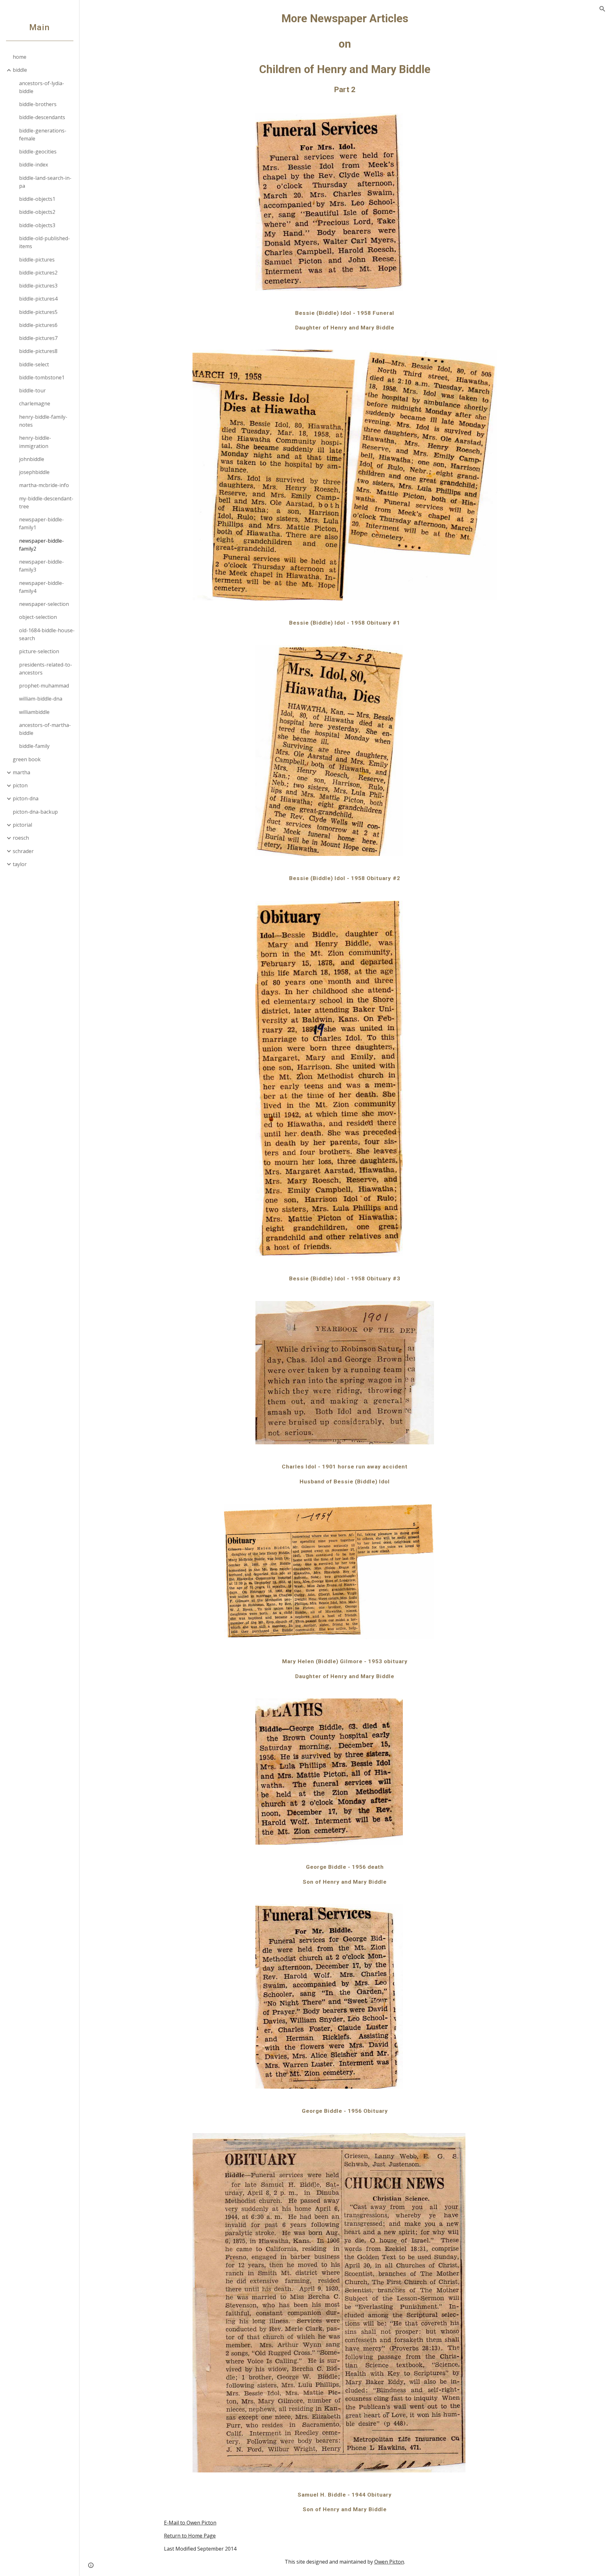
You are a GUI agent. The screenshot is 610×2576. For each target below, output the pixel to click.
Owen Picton (389, 2562)
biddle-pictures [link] (37, 260)
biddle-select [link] (34, 364)
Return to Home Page (190, 2536)
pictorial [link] (22, 825)
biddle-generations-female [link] (43, 135)
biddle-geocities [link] (38, 152)
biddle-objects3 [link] (37, 225)
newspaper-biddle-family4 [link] (41, 587)
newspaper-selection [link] (44, 604)
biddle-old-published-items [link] (44, 242)
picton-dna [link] (26, 798)
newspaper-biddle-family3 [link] (41, 566)
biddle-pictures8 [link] (38, 351)
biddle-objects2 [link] (37, 212)
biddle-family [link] (34, 746)
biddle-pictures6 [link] (38, 325)
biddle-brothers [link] (38, 104)
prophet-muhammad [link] (44, 686)
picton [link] (20, 785)
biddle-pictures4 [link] (38, 299)
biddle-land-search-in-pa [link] (45, 182)
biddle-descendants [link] (42, 117)
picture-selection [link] (39, 651)
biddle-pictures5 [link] (38, 312)
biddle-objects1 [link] (37, 199)
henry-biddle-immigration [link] (35, 442)
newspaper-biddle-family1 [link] (41, 523)
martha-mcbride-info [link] (44, 485)
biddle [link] (20, 70)
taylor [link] (20, 864)
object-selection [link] (38, 617)
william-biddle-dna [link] (41, 699)
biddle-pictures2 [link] (38, 273)
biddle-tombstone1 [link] (42, 377)
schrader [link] (23, 851)
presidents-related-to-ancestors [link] (46, 669)
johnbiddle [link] (32, 459)
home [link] (20, 57)
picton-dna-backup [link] (35, 812)
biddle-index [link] (34, 165)
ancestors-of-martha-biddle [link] (45, 729)
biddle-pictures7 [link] (38, 338)
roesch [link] (21, 838)
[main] (345, 53)
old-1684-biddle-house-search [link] (47, 634)
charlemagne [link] (35, 403)
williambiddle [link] (34, 712)
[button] (602, 9)
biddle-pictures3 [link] (38, 286)
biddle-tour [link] (32, 390)
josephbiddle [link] (34, 472)
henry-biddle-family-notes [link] (43, 421)
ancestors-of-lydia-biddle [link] (42, 87)
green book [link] (27, 759)
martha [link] (21, 772)
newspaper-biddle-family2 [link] (41, 545)
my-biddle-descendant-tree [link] (46, 502)
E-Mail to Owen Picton (190, 2523)
